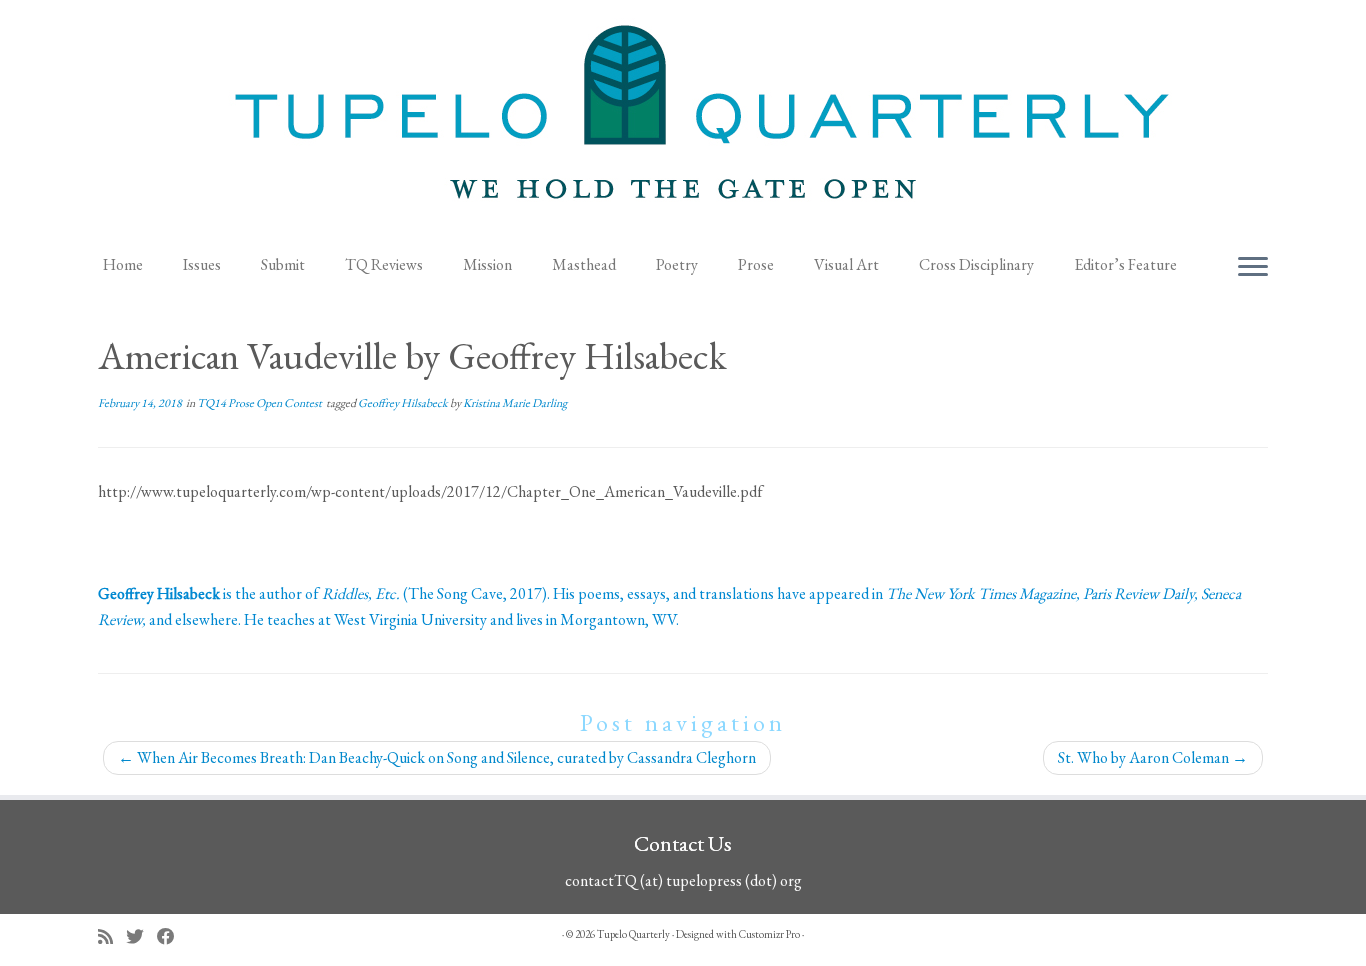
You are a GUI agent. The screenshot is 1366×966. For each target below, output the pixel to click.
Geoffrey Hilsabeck (404, 403)
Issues (202, 264)
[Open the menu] (1253, 268)
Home (123, 264)
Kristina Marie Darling (515, 403)
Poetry (677, 264)
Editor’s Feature (1125, 264)
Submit (283, 264)
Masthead (584, 264)
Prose (756, 264)
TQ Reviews (384, 264)
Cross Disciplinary (976, 264)
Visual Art (846, 264)
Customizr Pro (769, 934)
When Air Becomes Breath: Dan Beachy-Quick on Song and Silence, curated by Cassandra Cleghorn (437, 757)
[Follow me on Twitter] (141, 936)
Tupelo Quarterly (633, 934)
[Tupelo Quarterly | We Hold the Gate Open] (683, 121)
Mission (487, 264)
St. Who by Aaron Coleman (1153, 757)
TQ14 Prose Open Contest (260, 403)
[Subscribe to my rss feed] (112, 936)
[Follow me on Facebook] (172, 936)
